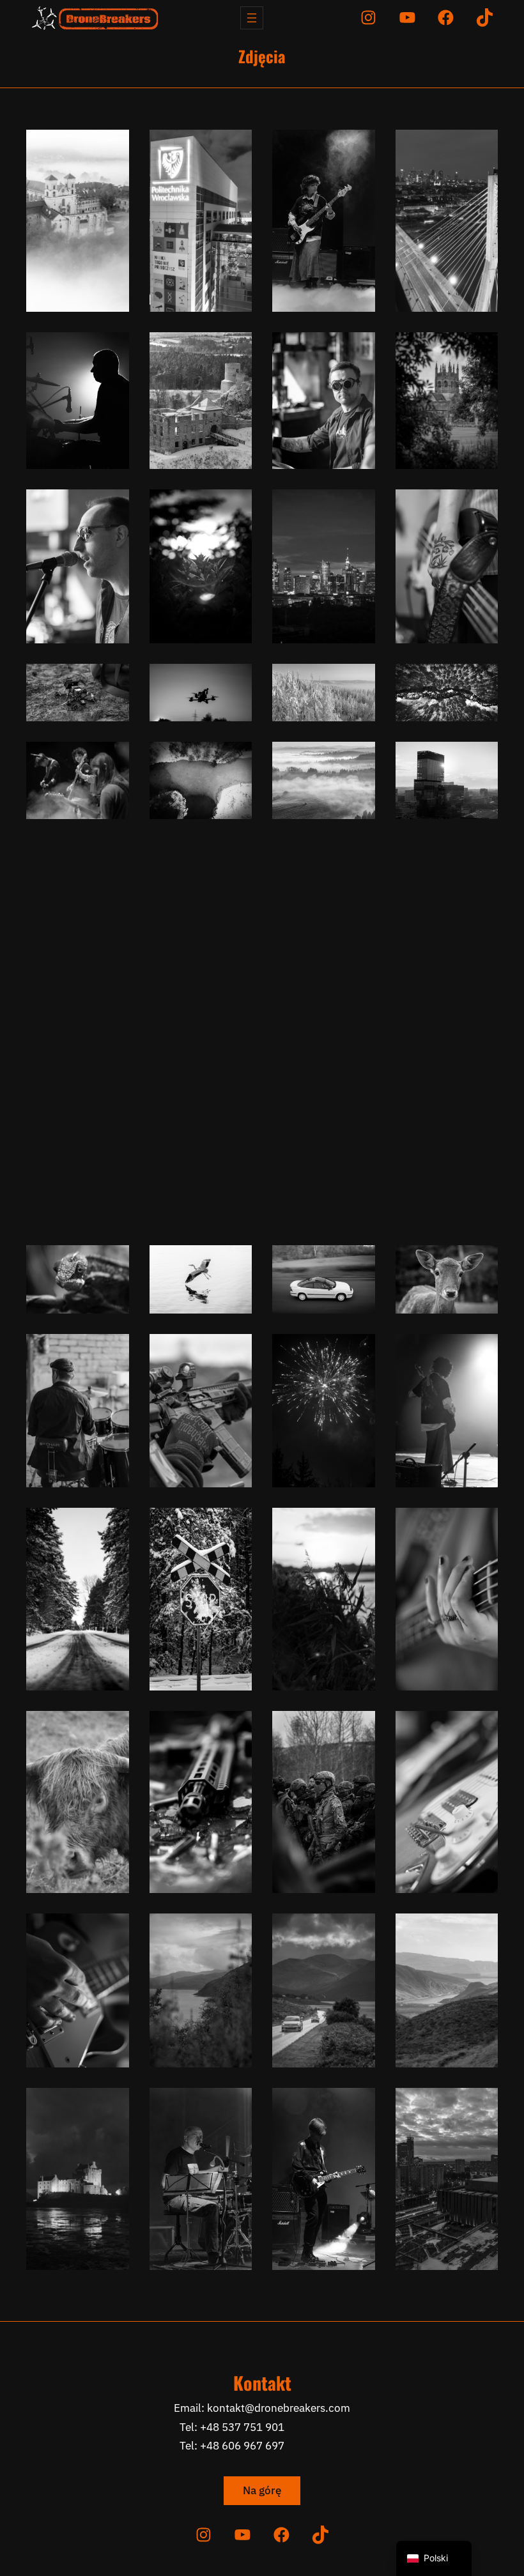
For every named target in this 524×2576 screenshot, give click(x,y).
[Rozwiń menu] (252, 18)
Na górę (262, 2490)
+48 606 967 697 (242, 2446)
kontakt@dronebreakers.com (279, 2408)
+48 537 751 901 (242, 2427)
